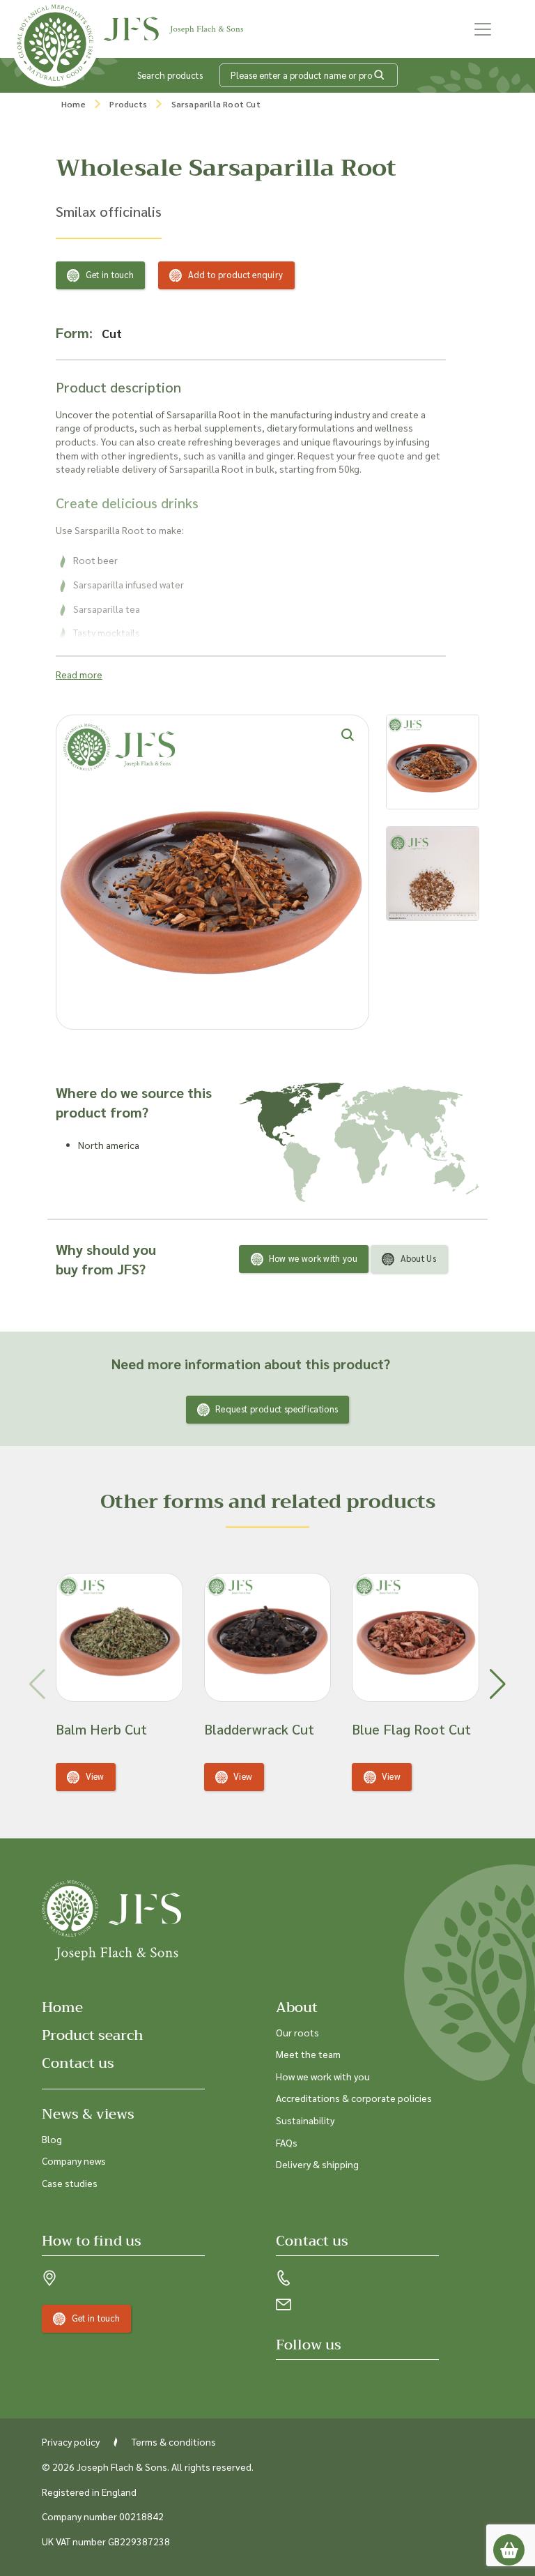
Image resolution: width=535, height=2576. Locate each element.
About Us (418, 1258)
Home (73, 104)
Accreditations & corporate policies (354, 2098)
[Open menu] (483, 29)
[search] (380, 75)
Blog (52, 2139)
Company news (74, 2160)
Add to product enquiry (236, 274)
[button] (498, 1684)
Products (128, 104)
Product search (93, 2035)
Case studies (70, 2183)
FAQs (287, 2142)
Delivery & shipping (317, 2164)
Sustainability (305, 2120)
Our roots (297, 2032)
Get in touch (110, 274)
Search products (170, 75)
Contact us (78, 2063)
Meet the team (308, 2054)
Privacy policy (71, 2441)
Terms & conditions (174, 2441)
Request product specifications (277, 1409)
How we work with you (313, 1258)
